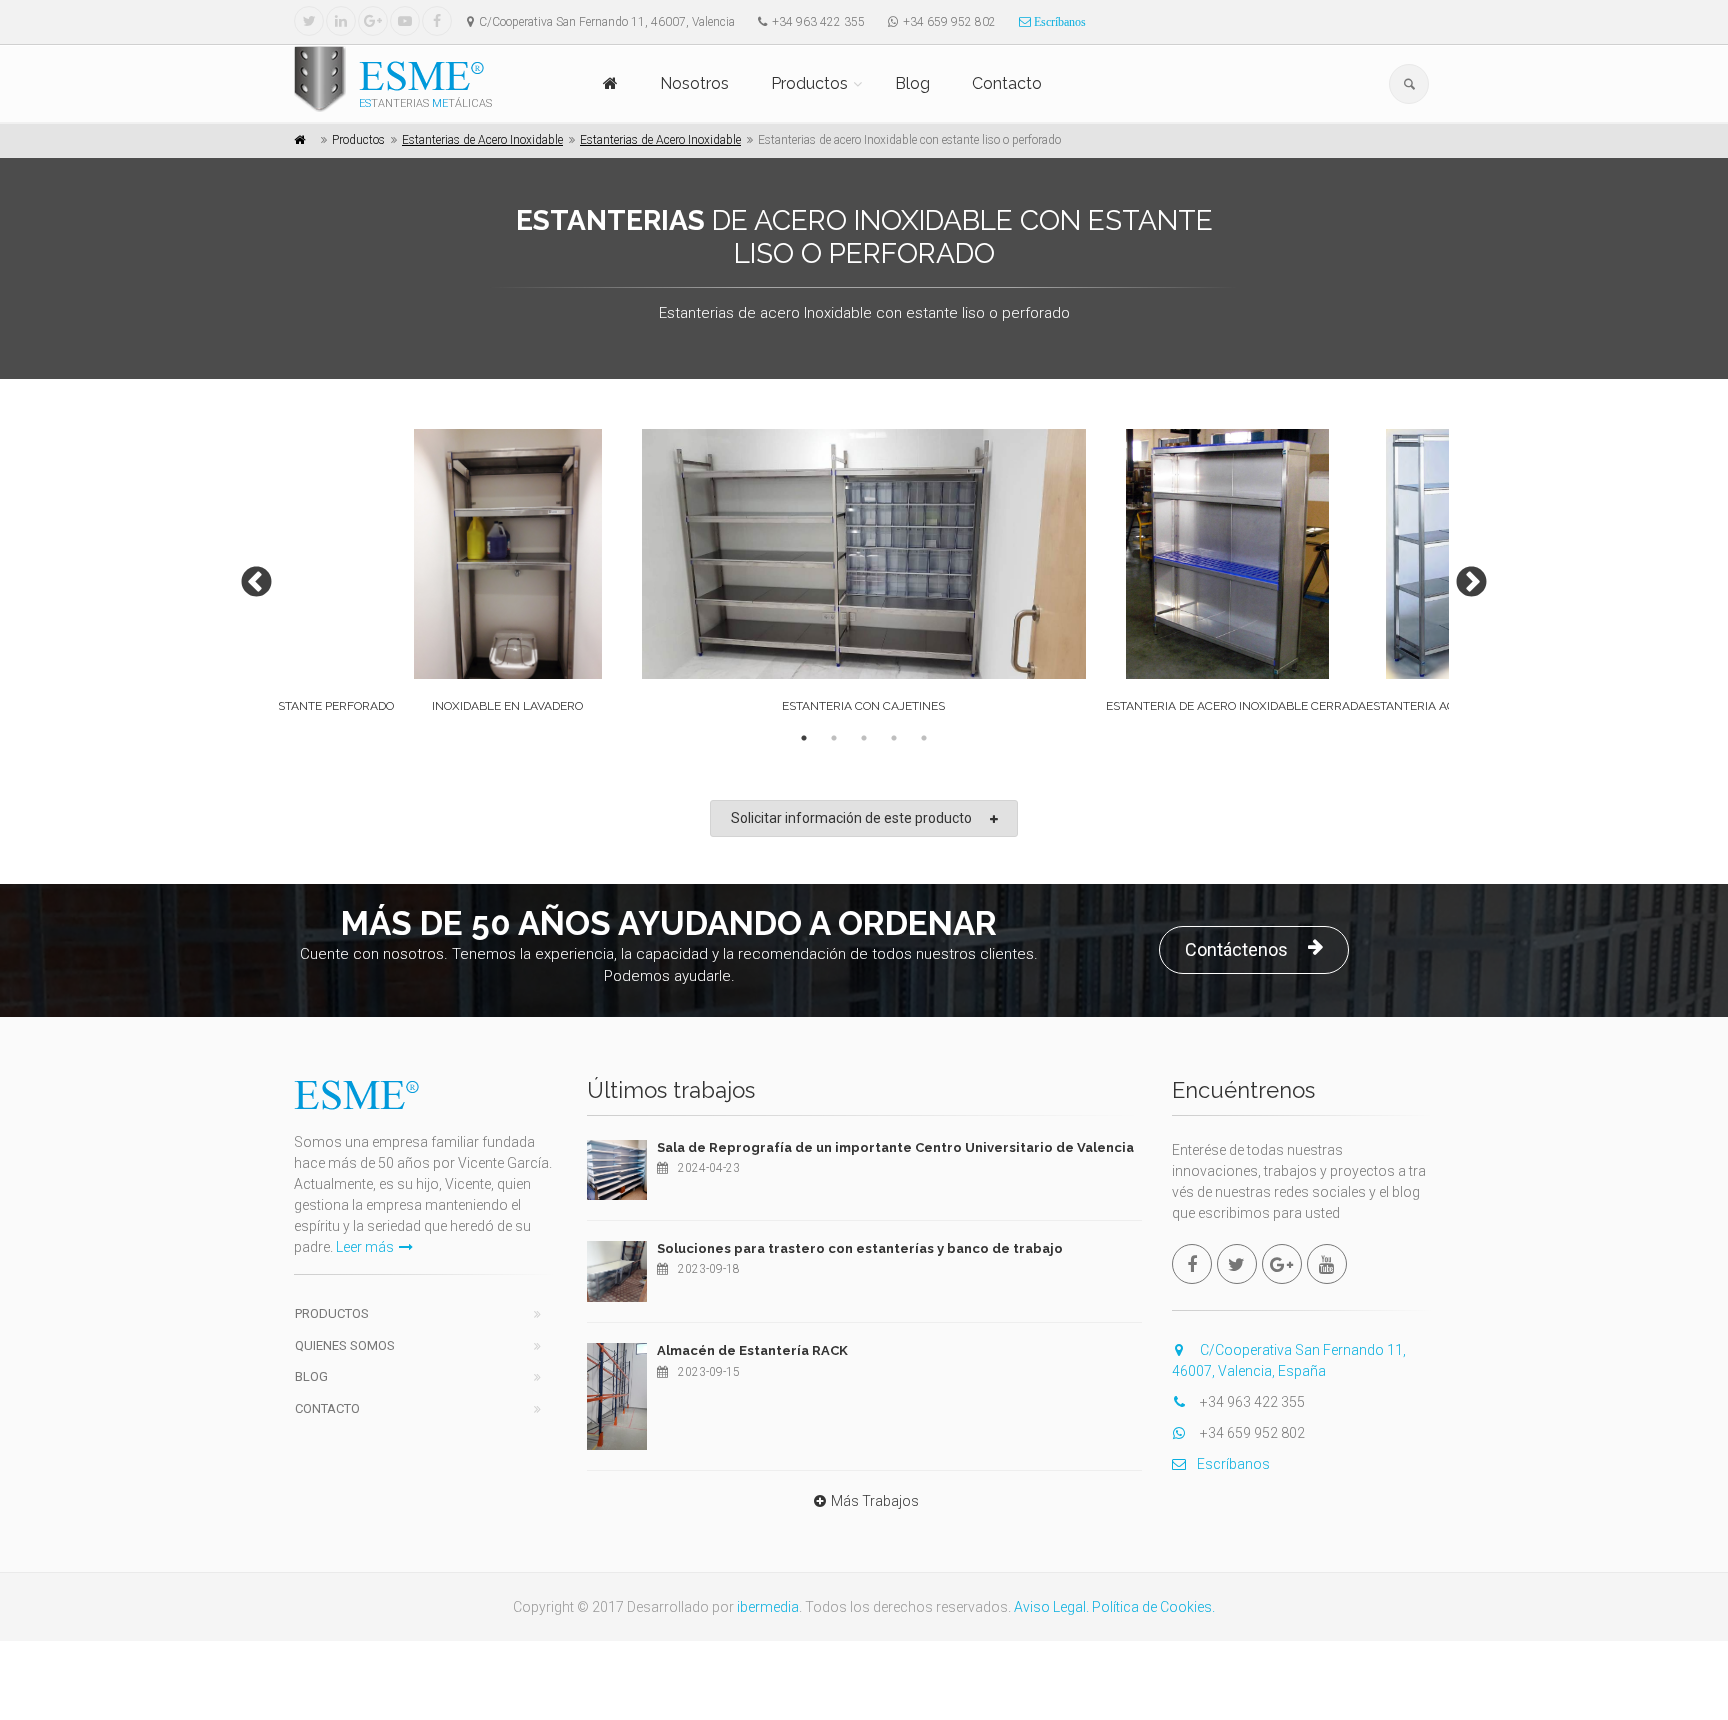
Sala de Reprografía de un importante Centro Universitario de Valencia (895, 1147)
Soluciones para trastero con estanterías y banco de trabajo (860, 1248)
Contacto (1007, 83)
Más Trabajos (875, 1501)
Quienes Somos (345, 1345)
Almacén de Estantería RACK (752, 1350)
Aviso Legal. (1051, 1607)
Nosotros (694, 83)
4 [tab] (894, 738)
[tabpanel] (864, 576)
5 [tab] (924, 738)
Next (1464, 576)
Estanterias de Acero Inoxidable (482, 140)
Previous (249, 576)
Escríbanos (1058, 22)
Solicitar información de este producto (851, 818)
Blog (912, 83)
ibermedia (768, 1607)
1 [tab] (804, 738)
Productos (809, 83)
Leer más (365, 1247)
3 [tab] (864, 738)
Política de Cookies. (1153, 1607)
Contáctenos (1236, 949)
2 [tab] (834, 738)
